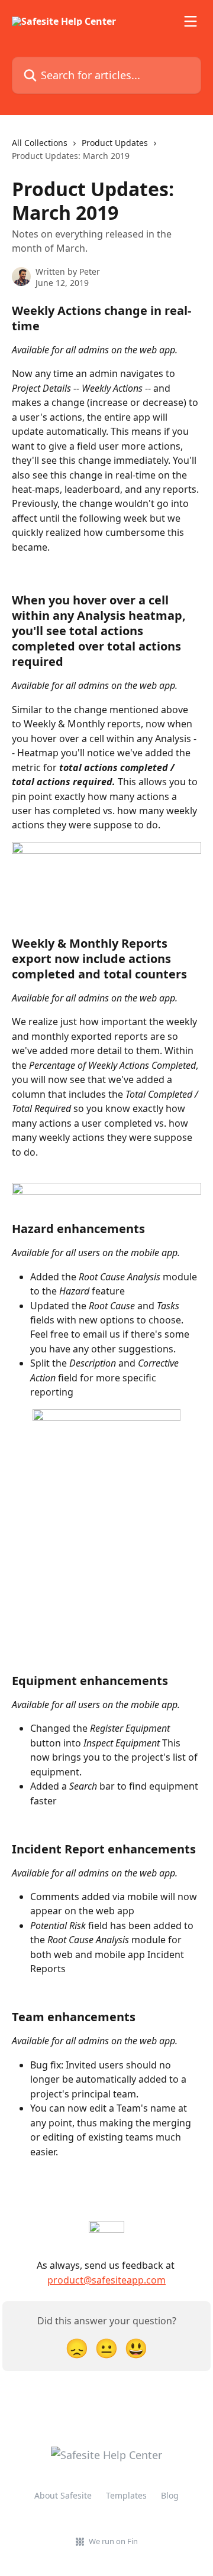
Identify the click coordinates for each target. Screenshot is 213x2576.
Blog (170, 2495)
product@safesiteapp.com (106, 2280)
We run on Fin (113, 2541)
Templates (126, 2495)
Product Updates (115, 143)
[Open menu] (191, 21)
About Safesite (63, 2495)
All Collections (40, 143)
